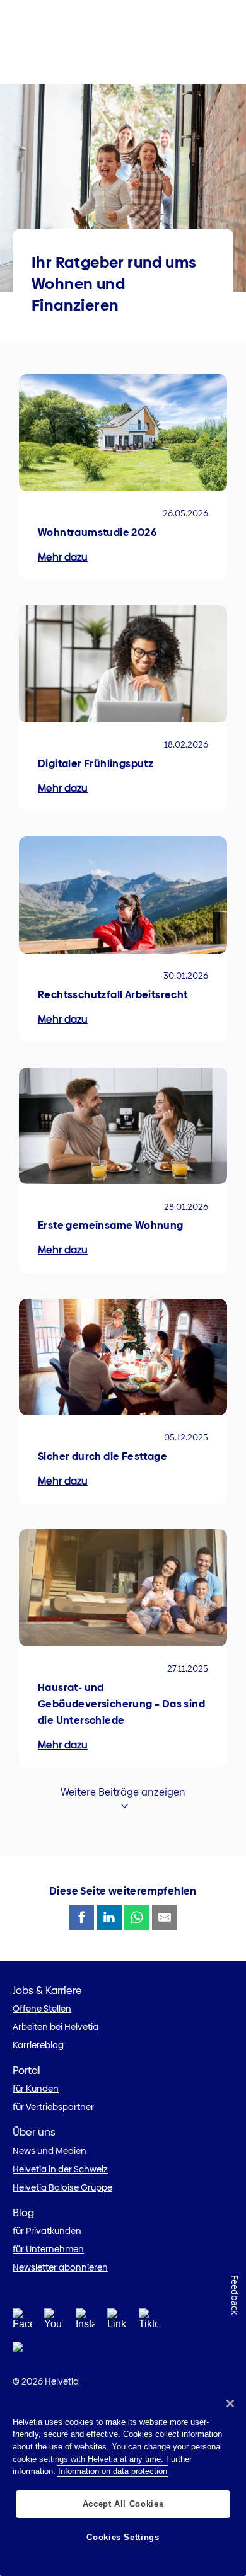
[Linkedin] (117, 2322)
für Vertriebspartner (53, 2107)
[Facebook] (22, 2322)
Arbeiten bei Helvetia (56, 2027)
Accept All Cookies (123, 2504)
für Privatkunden (47, 2231)
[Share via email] (165, 1917)
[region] (123, 2480)
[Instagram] (85, 2322)
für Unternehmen (48, 2249)
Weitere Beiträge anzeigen (123, 1792)
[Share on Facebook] (81, 1917)
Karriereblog (38, 2045)
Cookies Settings (123, 2537)
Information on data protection (113, 2471)
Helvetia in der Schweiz (60, 2169)
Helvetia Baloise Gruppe (62, 2187)
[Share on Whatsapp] (137, 1917)
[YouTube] (54, 2322)
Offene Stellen (42, 2009)
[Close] (230, 2403)
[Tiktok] (148, 2322)
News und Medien (50, 2151)
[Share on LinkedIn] (109, 1917)
